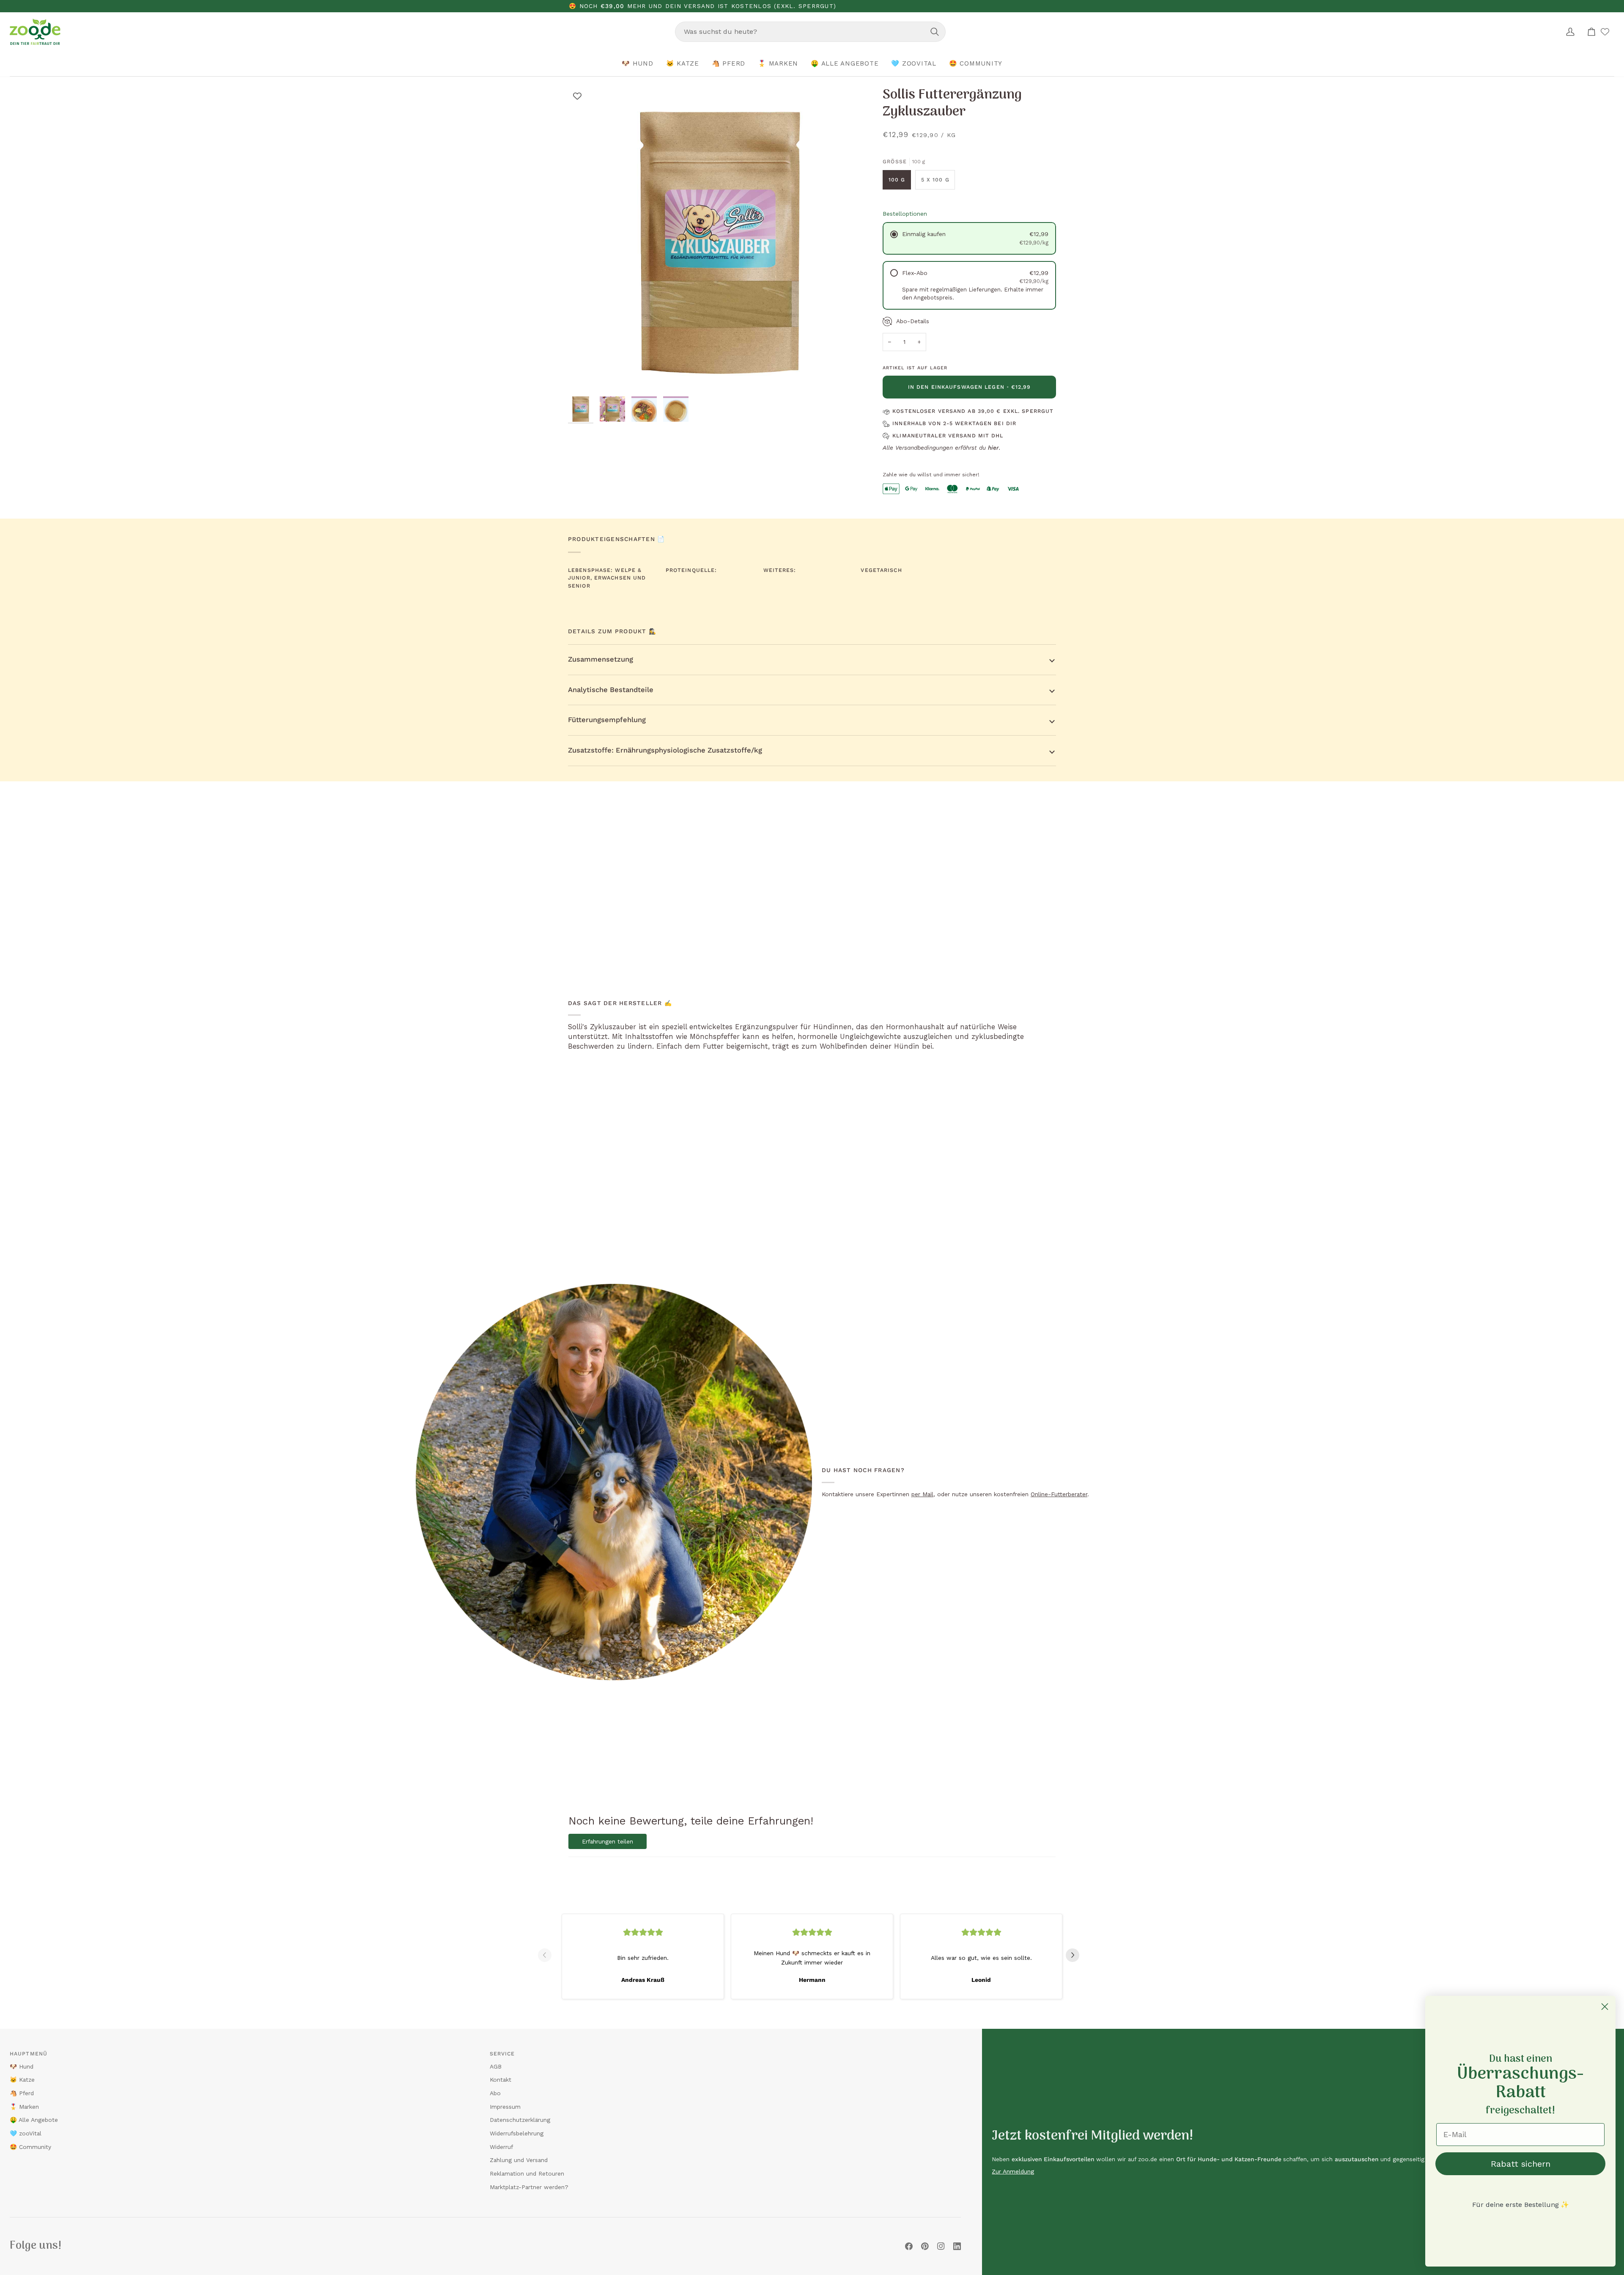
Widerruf (501, 2147)
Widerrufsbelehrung (517, 2133)
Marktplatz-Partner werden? (529, 2187)
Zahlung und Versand (519, 2160)
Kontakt (501, 2080)
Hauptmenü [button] (29, 2054)
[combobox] (810, 32)
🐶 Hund (22, 2066)
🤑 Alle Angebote (34, 2120)
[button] (638, 64)
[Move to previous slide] (548, 1955)
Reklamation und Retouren (527, 2173)
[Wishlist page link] (1605, 32)
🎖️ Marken (24, 2107)
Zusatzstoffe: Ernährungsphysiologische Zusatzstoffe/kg (665, 750)
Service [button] (502, 2054)
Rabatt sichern (1521, 2164)
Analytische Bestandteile (611, 690)
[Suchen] (935, 32)
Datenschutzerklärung (520, 2120)
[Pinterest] (925, 2246)
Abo (495, 2093)
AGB (496, 2066)
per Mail (922, 1494)
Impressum (505, 2107)
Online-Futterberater (1059, 1494)
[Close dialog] (1605, 2007)
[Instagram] (941, 2246)
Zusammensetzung (601, 659)
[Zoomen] (584, 376)
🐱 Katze (22, 2080)
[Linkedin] (957, 2246)
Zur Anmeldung (1013, 2171)
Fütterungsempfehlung (607, 720)
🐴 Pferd (22, 2093)
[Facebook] (909, 2246)
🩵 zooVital (26, 2133)
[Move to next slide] (1076, 1955)
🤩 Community (30, 2147)
